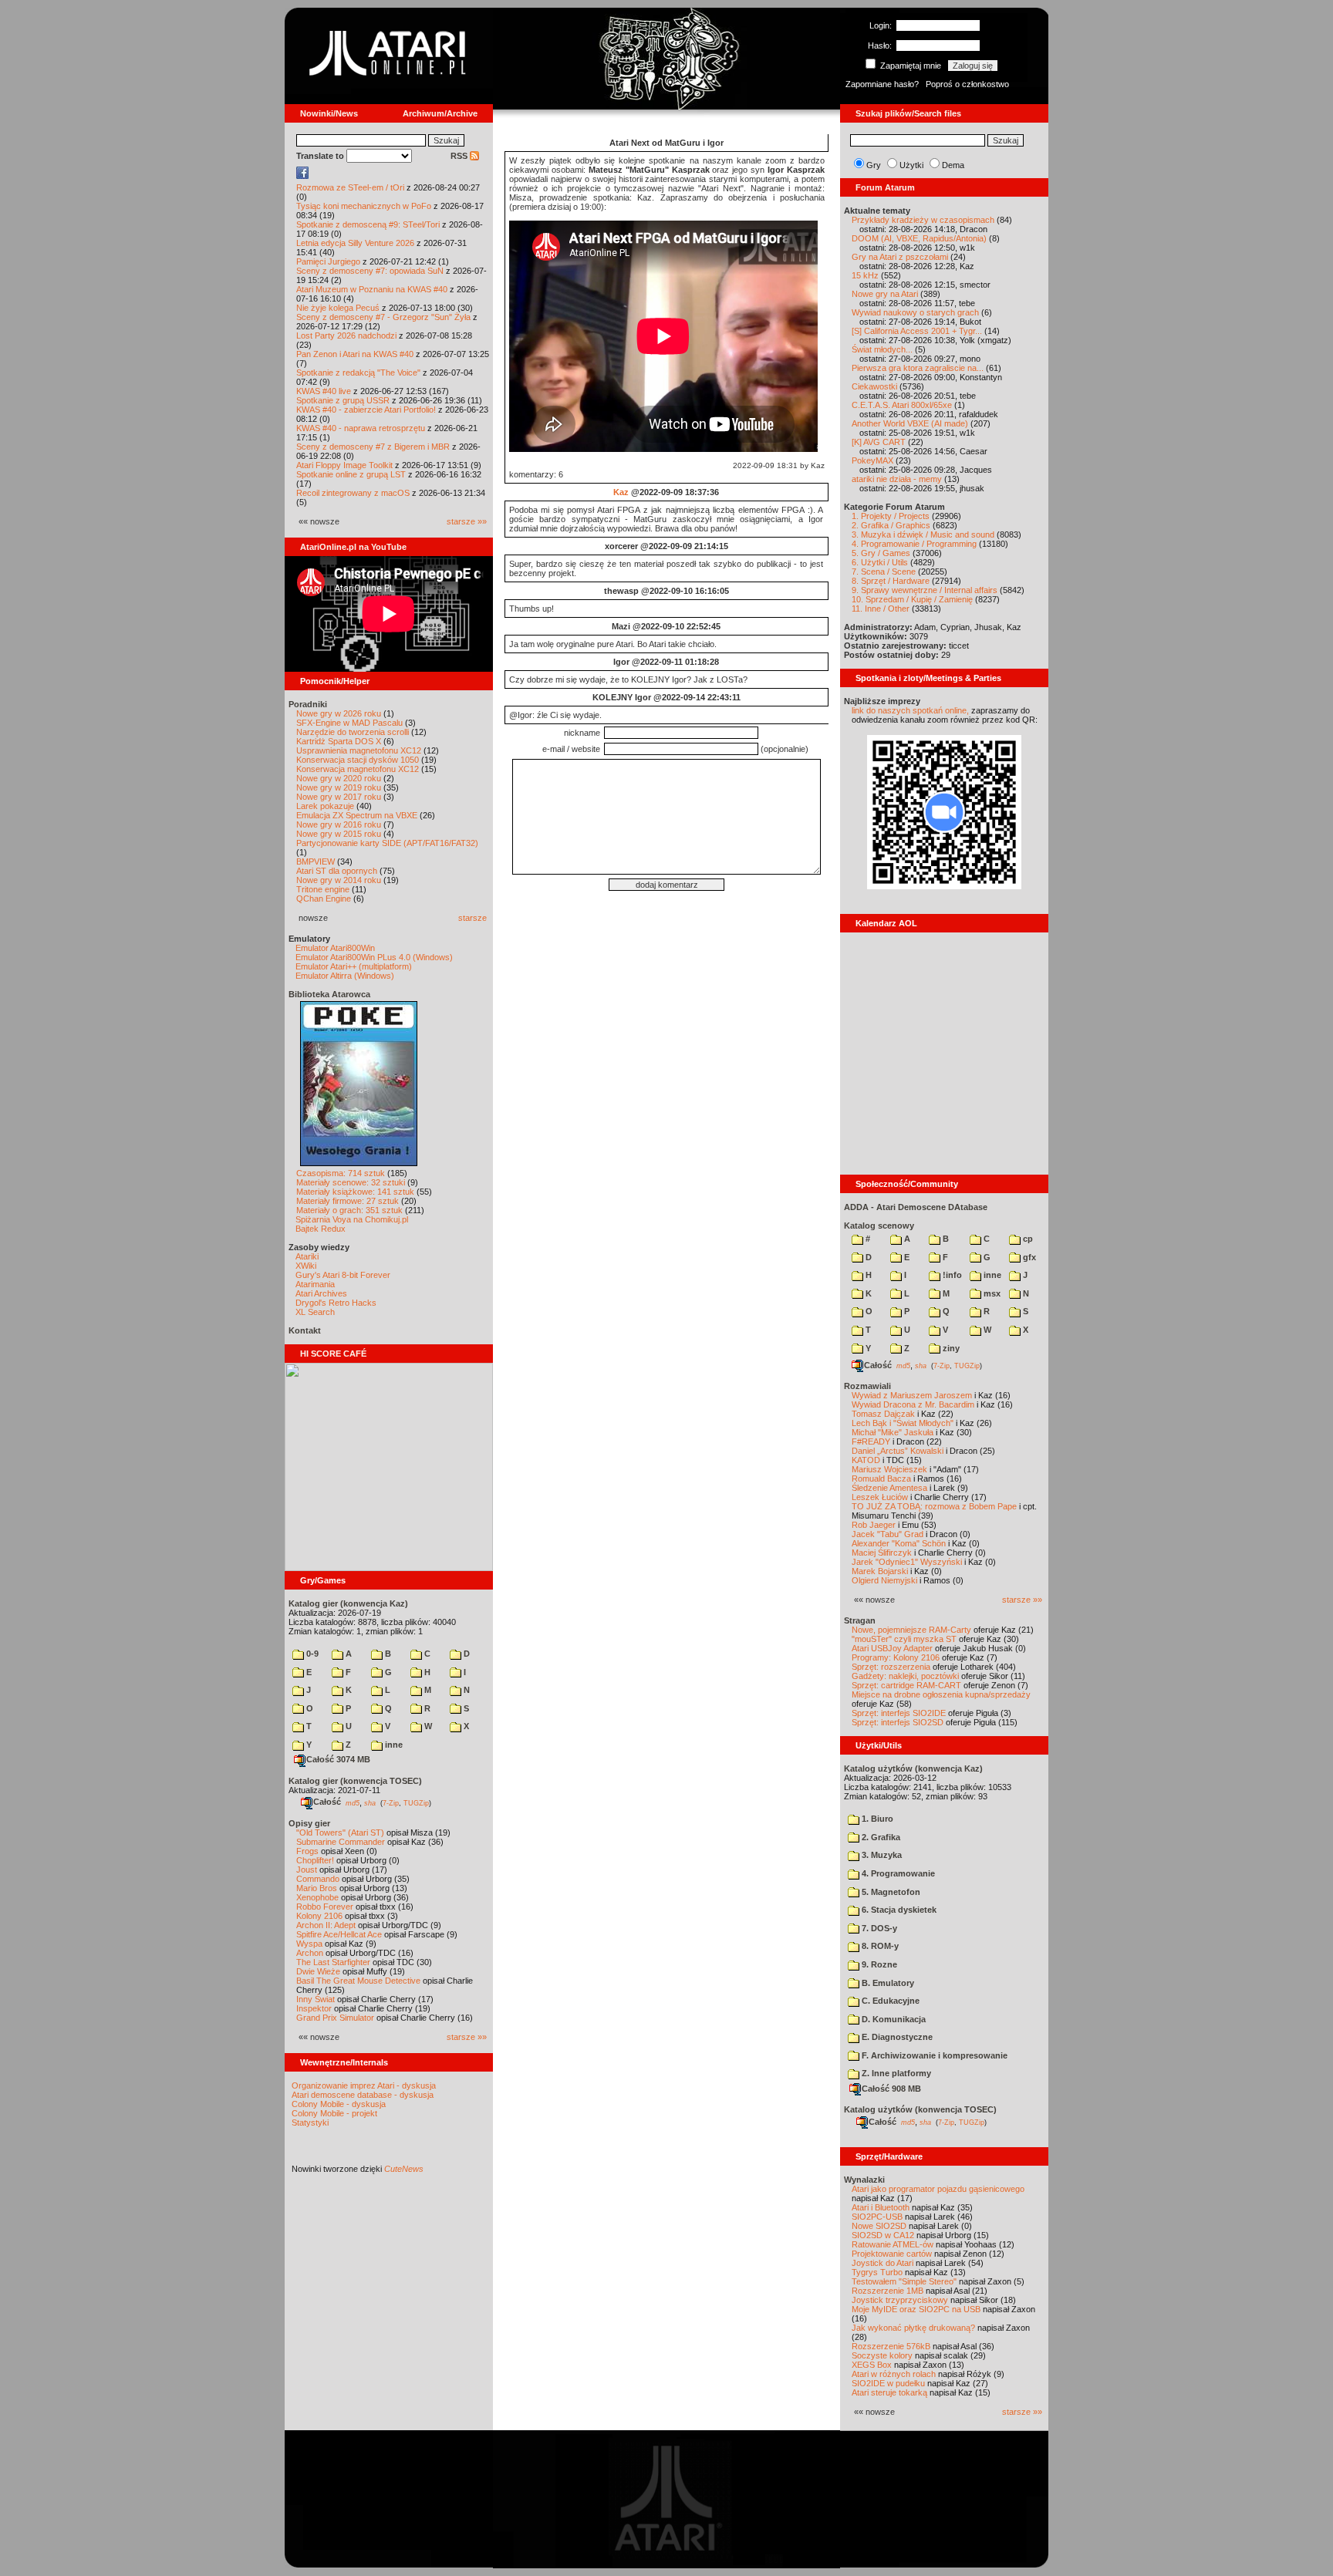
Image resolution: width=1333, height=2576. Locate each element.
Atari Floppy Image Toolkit (346, 465)
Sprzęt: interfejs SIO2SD (898, 1722)
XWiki (306, 1266)
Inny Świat (316, 1999)
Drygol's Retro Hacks (336, 1303)
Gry (874, 165)
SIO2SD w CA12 (883, 2235)
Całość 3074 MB (338, 1759)
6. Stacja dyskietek (898, 1910)
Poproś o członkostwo (967, 84)
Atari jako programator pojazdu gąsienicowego (938, 2189)
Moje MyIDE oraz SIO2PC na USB (916, 2309)
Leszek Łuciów (880, 1497)
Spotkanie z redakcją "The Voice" (358, 373)
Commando (318, 1879)
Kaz (621, 492)
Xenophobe (317, 1897)
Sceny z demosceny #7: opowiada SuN (370, 271)
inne (393, 1745)
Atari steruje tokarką (889, 2392)
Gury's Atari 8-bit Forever (343, 1275)
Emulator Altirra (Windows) (345, 976)
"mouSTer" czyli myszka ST (904, 1639)
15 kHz (865, 275)
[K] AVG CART (879, 442)
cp (1027, 1239)
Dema (953, 165)
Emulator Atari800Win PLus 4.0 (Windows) (374, 957)
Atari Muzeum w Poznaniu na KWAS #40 (372, 289)
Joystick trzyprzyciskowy (900, 2300)
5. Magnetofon (890, 1892)
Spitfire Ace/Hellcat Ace (339, 1934)
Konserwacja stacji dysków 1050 (358, 760)
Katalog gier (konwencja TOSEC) (355, 1781)
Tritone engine (323, 889)
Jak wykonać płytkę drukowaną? (913, 2328)
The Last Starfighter (333, 1962)
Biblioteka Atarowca (329, 994)
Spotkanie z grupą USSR (343, 400)
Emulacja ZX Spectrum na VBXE (357, 815)
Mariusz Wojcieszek (889, 1469)
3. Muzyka (881, 1855)
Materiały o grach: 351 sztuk (349, 1210)
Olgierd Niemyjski (884, 1580)
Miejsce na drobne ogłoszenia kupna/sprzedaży (941, 1694)
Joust (307, 1870)
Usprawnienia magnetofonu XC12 (359, 750)
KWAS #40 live (324, 391)
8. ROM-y (879, 1946)
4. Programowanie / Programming (914, 544)
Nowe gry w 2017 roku (339, 797)
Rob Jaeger (874, 1525)
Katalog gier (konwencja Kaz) (348, 1603)
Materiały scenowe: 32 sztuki (351, 1182)
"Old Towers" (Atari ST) (340, 1833)
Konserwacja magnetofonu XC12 (358, 769)
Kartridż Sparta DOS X (339, 741)
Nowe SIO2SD (879, 2226)
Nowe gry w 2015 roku (339, 834)
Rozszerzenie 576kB (891, 2346)
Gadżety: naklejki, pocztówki (905, 1676)
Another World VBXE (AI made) (910, 423)
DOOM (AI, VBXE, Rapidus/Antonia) (919, 238)
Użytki (911, 165)
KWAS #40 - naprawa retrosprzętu (361, 428)
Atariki (307, 1256)
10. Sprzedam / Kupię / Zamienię (912, 599)
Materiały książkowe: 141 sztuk (355, 1192)
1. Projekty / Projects (891, 516)
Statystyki (310, 2123)
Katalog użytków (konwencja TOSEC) (920, 2109)
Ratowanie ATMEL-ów (893, 2244)
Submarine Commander (341, 1842)
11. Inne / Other (881, 609)
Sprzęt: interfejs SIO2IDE (899, 1713)
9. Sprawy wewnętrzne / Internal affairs (925, 590)
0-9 (311, 1654)
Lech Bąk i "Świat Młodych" (903, 1423)
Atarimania (315, 1284)
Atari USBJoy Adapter (892, 1648)
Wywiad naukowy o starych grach (915, 312)
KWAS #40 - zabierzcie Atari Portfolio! (366, 410)
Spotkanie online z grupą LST (351, 474)
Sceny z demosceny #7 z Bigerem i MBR (373, 447)
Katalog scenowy (879, 1226)
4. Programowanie (897, 1873)
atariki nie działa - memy (897, 479)
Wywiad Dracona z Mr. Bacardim (913, 1404)
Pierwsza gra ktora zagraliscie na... (918, 368)
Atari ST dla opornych (337, 871)
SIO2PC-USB (877, 2217)
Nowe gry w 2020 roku (339, 778)
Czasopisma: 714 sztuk (341, 1173)
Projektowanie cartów (892, 2254)
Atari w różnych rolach (894, 2374)
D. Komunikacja (893, 2019)
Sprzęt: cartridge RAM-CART (906, 1685)
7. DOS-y (878, 1928)
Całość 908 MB (891, 2089)
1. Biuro (876, 1819)
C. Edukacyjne (889, 2001)
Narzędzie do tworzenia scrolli (353, 732)
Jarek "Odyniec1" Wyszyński (907, 1562)
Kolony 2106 (319, 1916)
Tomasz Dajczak (883, 1414)
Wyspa (309, 1944)
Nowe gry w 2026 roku (339, 713)
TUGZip (416, 1802)
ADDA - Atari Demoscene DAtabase (916, 1207)
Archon (310, 1953)
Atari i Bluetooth (881, 2207)
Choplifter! (315, 1860)
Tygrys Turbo (877, 2272)
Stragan (860, 1620)
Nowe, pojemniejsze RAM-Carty (911, 1630)
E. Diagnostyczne (896, 2037)
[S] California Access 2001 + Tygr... (917, 331)
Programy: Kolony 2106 (896, 1657)
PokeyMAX (872, 460)
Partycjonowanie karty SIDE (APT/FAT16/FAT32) (387, 843)
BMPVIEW (316, 861)
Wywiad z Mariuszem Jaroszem (912, 1395)
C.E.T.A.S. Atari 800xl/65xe (902, 405)
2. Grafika (880, 1837)
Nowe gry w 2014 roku (339, 880)
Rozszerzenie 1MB (888, 2291)
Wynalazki (864, 2180)
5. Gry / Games (881, 553)
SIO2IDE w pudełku (888, 2383)
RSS (460, 156)
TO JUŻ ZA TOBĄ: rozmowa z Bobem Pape (934, 1506)
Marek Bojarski (880, 1571)
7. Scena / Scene (884, 572)
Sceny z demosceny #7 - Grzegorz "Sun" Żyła (383, 317)
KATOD (866, 1460)
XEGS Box (872, 2365)
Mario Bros (317, 1888)
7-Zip (391, 1802)
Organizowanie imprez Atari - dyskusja (364, 2085)
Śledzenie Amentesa (889, 1488)
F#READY (871, 1441)
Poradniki (308, 704)
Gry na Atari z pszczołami (900, 257)
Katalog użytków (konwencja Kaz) (913, 1768)
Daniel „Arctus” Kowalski (898, 1451)
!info (951, 1275)
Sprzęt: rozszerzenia (891, 1667)
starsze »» (467, 521)
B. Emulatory (887, 1983)
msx (991, 1293)
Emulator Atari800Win (335, 948)
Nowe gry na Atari (885, 294)
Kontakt (305, 1330)
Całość (327, 1802)
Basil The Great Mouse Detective (358, 1981)
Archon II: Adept (327, 1925)
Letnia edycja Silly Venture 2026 (355, 243)
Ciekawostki (874, 386)
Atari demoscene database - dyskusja (363, 2095)
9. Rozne (878, 1964)
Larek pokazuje (325, 806)
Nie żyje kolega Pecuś (338, 308)
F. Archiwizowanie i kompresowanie (933, 2055)
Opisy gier (309, 1823)
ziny (950, 1348)
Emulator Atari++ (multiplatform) (354, 966)
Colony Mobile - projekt (334, 2113)
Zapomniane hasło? (882, 84)
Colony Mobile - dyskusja (339, 2104)
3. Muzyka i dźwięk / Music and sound (923, 534)
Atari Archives (321, 1293)
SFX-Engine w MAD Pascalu (349, 723)
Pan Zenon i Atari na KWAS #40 (355, 354)
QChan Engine (324, 899)
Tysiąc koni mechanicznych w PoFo (364, 206)
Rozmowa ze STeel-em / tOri (350, 187)
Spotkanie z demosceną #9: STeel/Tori (368, 224)
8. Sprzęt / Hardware (891, 581)
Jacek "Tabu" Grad (888, 1534)
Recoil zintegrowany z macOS (353, 493)
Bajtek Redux (321, 1229)
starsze (472, 918)
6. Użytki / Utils (880, 562)
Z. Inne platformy (895, 2073)
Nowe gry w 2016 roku (339, 824)
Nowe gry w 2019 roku (339, 787)
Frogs (307, 1851)
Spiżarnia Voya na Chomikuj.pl (352, 1219)
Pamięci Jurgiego (328, 261)
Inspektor (314, 2008)
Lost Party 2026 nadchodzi (346, 335)
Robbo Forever (325, 1907)
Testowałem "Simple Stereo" (904, 2281)
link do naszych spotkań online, (910, 710)
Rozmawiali (867, 1386)
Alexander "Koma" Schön (899, 1543)
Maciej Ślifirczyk (882, 1553)
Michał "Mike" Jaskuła (893, 1432)
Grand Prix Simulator (335, 2018)
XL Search (315, 1312)
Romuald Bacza (881, 1479)
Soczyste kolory (882, 2355)
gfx (1028, 1257)
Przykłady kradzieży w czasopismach (923, 220)
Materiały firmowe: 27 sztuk (348, 1201)
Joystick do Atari (882, 2263)
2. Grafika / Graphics (891, 525)
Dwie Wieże (318, 1971)
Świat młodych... (882, 349)
